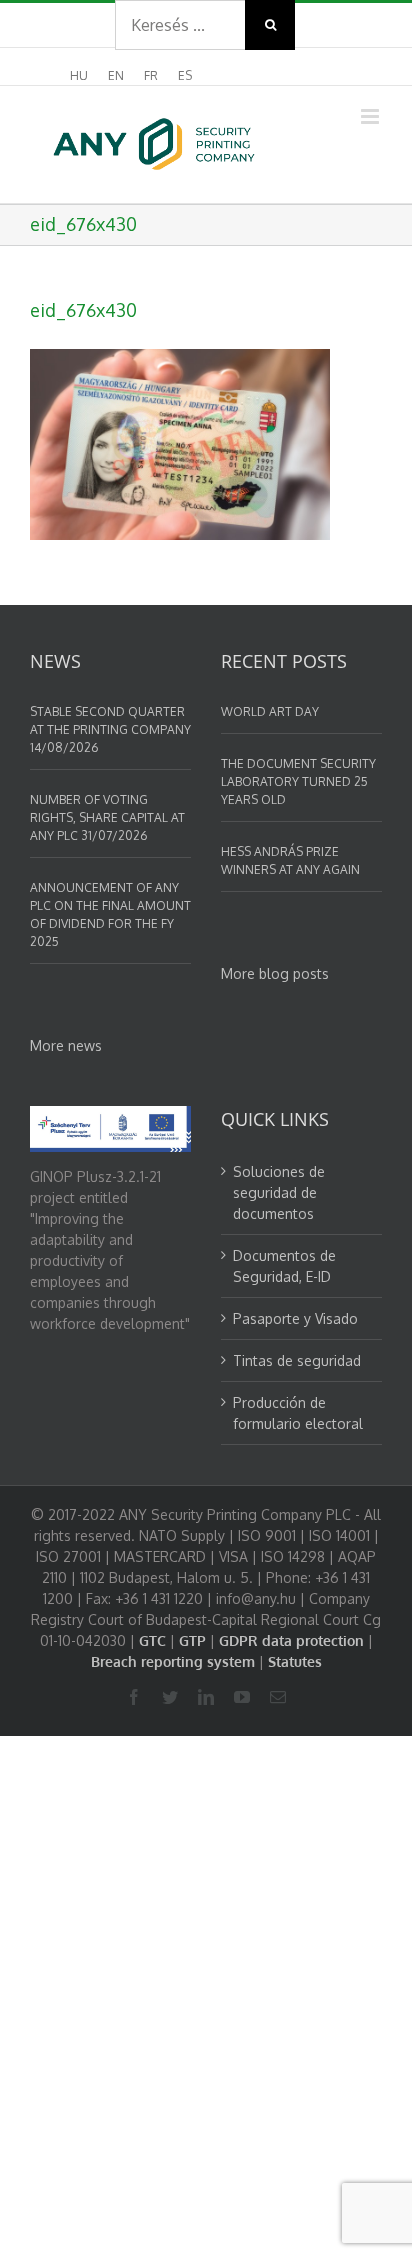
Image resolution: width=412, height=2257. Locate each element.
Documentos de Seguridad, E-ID (284, 1266)
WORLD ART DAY (270, 711)
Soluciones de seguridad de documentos (279, 1192)
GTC (152, 1640)
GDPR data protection (291, 1640)
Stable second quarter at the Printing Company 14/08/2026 (110, 729)
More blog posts (275, 973)
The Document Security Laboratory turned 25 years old (298, 781)
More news (66, 1045)
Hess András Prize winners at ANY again (290, 860)
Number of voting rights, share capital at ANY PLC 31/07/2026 (107, 817)
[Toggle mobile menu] (371, 116)
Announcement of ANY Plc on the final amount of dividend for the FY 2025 (110, 914)
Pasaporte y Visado (295, 1318)
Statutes (295, 1661)
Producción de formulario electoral (298, 1413)
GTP (192, 1640)
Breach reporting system (173, 1661)
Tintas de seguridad (297, 1360)
